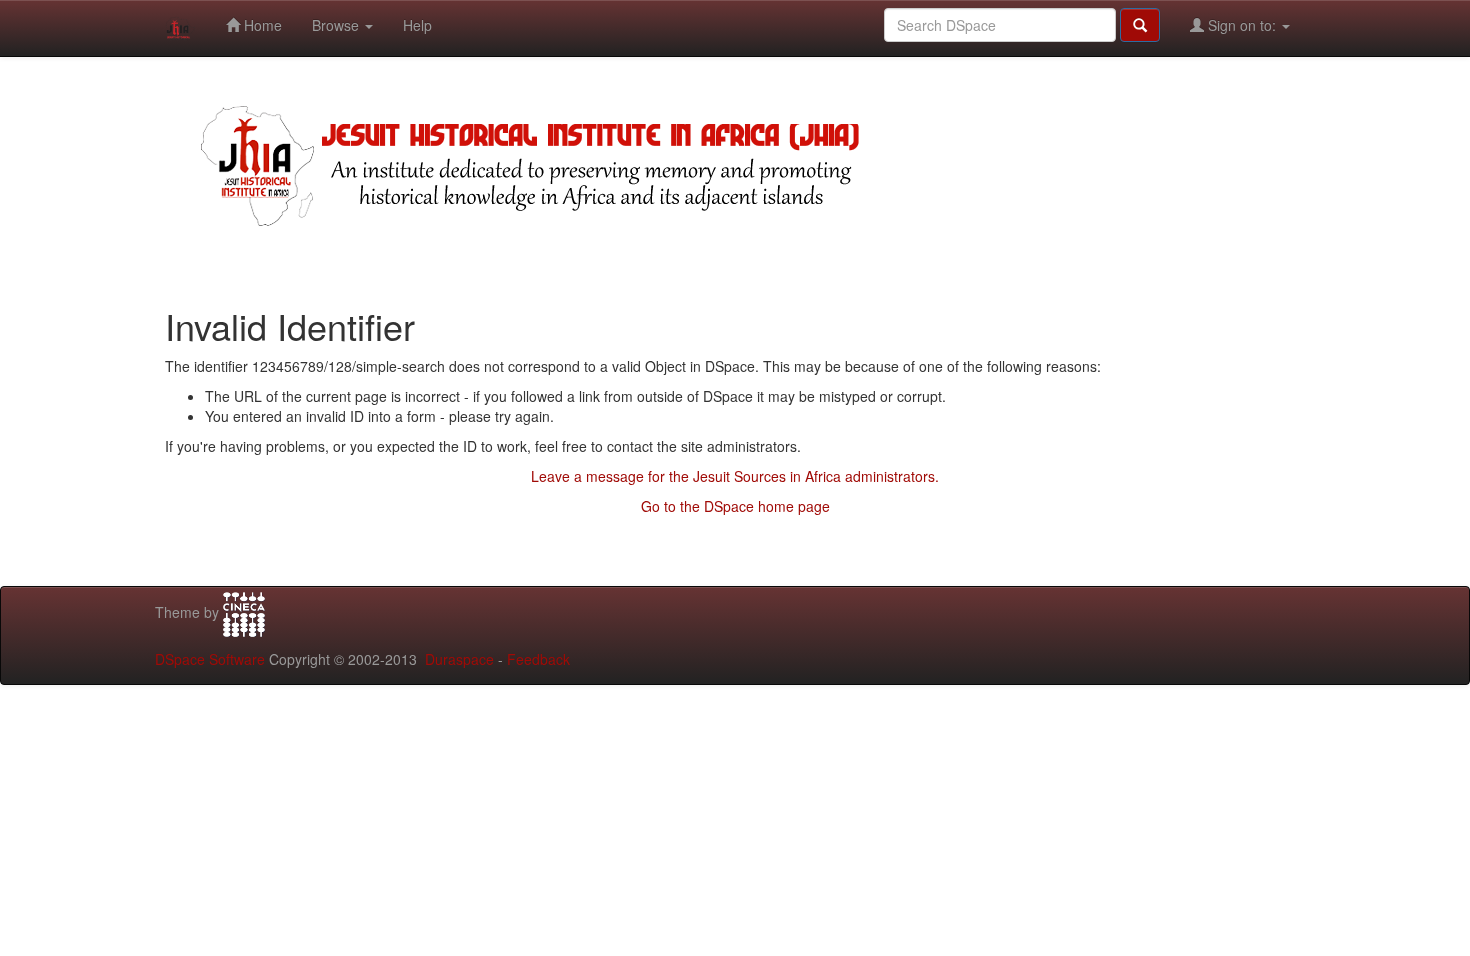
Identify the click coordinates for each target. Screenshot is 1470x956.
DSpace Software (210, 659)
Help (417, 25)
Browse (337, 25)
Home (261, 25)
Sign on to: (1242, 25)
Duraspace (459, 659)
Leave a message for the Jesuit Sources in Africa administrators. (735, 476)
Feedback (538, 659)
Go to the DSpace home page (735, 506)
